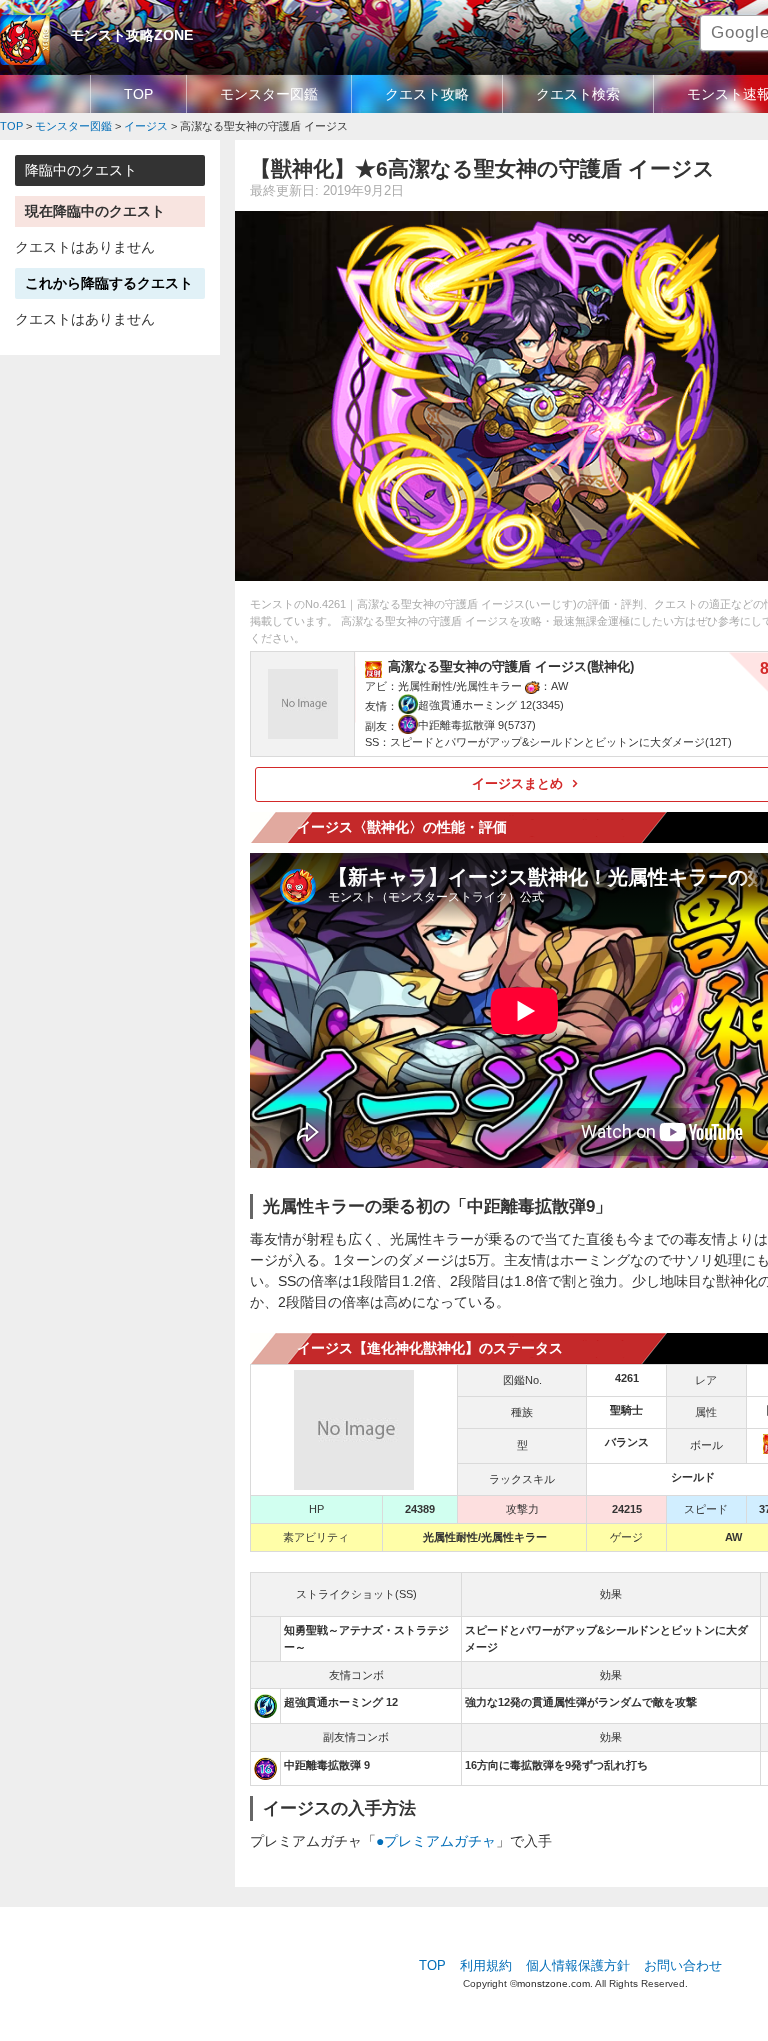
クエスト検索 (578, 94)
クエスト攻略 (427, 94)
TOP (138, 94)
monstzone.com (553, 1983)
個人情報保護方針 (578, 1966)
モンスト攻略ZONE (131, 35)
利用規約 (486, 1966)
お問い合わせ (683, 1966)
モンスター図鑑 (269, 94)
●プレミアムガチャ (436, 1841)
